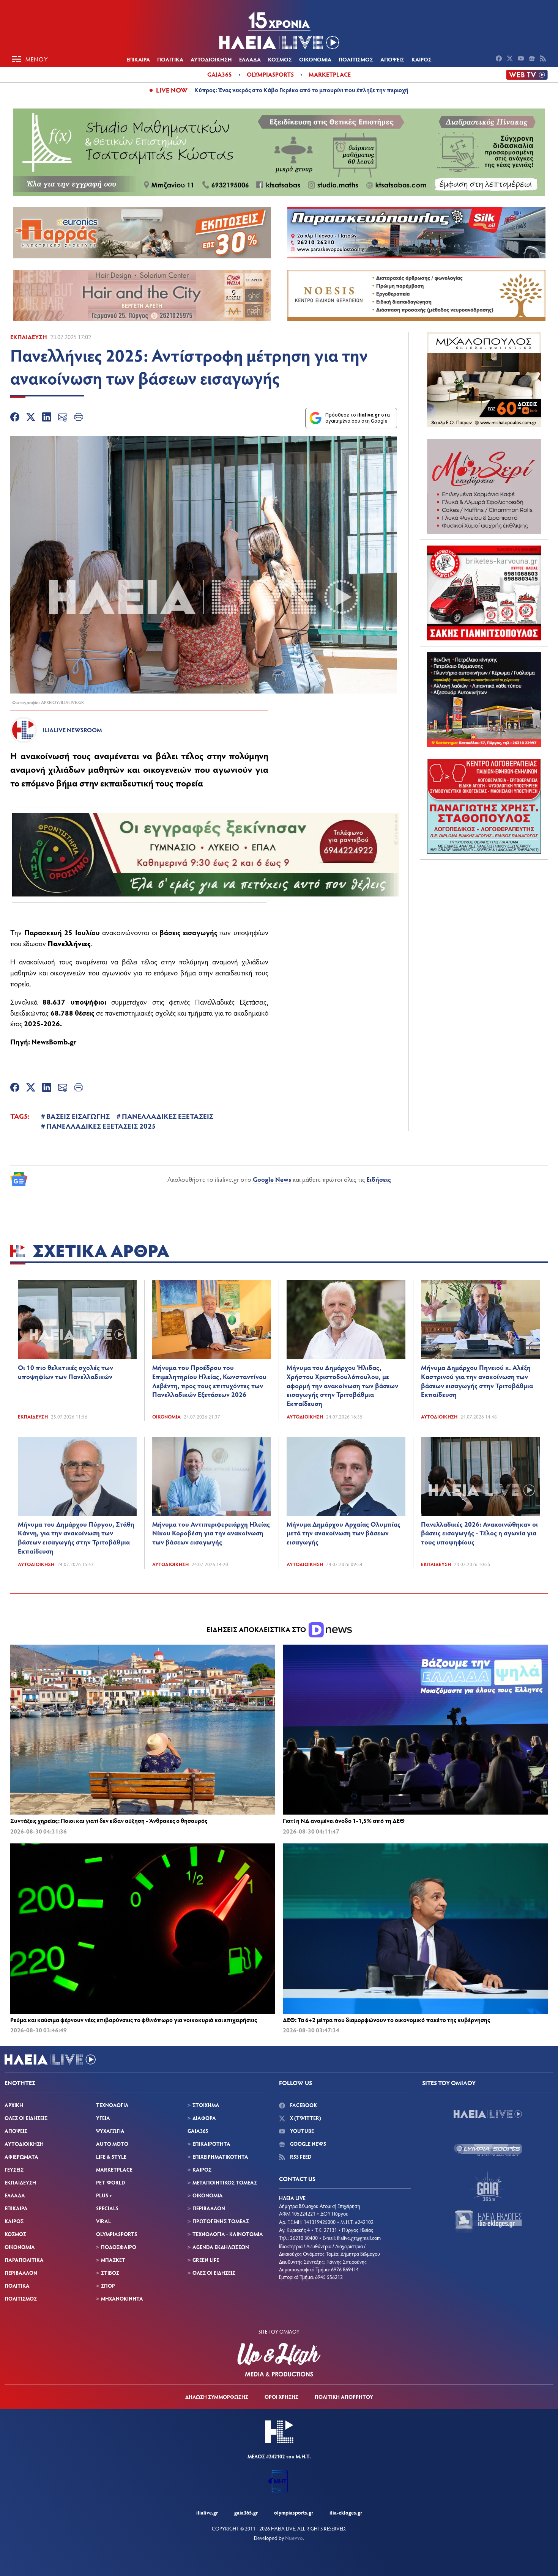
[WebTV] (527, 75)
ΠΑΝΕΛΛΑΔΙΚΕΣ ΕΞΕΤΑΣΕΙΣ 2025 (101, 1126)
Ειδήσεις (379, 1179)
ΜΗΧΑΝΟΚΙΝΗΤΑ (122, 2298)
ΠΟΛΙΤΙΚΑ (170, 59)
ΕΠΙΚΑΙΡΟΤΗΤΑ (211, 2144)
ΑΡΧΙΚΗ (14, 2105)
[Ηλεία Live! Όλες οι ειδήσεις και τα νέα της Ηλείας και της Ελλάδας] (279, 30)
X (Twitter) (305, 2118)
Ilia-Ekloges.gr (346, 2512)
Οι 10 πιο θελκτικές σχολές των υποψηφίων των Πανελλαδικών (65, 1372)
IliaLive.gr (207, 2512)
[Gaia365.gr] (488, 2186)
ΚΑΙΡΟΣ (422, 59)
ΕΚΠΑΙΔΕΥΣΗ (20, 2182)
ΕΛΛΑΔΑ (250, 59)
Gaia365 (220, 74)
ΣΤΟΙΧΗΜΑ (206, 2105)
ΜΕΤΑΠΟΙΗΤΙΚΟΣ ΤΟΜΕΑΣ (225, 2182)
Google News (272, 1179)
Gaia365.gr (246, 2512)
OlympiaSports (270, 74)
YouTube (301, 2131)
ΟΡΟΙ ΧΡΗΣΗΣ (281, 2397)
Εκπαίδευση (29, 337)
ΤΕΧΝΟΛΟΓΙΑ (112, 2105)
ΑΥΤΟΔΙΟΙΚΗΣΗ (211, 59)
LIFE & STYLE (111, 2157)
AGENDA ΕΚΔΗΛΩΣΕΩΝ (221, 2247)
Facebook (303, 2105)
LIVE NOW (172, 90)
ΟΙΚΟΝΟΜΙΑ (315, 59)
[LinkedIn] (47, 418)
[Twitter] (31, 418)
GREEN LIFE (206, 2260)
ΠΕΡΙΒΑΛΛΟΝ (21, 2273)
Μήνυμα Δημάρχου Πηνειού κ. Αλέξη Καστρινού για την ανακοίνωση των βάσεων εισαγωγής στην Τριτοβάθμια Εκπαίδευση (477, 1381)
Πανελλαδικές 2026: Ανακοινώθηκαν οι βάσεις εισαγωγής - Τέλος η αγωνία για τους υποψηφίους (479, 1533)
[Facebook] (15, 418)
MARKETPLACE (114, 2169)
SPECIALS (107, 2208)
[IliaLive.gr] (488, 2114)
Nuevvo (294, 2538)
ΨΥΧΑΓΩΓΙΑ (110, 2131)
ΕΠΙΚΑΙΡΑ (138, 59)
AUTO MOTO (112, 2144)
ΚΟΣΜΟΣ (280, 59)
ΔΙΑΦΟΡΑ (204, 2118)
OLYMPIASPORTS (117, 2234)
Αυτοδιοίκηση (305, 1417)
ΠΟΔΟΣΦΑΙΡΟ (119, 2247)
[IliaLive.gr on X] (511, 59)
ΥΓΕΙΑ (103, 2118)
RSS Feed (300, 2157)
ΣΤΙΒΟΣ (110, 2273)
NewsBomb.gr (54, 1041)
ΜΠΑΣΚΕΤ (113, 2260)
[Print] (79, 418)
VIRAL (103, 2221)
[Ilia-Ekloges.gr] (488, 2222)
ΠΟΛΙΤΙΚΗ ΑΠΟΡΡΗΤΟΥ (344, 2397)
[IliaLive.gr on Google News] (533, 59)
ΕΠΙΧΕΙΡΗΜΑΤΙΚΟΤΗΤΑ (220, 2157)
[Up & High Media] (279, 2360)
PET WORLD (110, 2182)
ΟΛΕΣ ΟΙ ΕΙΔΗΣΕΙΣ (26, 2118)
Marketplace (330, 74)
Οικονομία (166, 1417)
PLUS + (104, 2195)
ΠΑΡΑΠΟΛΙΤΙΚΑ (24, 2260)
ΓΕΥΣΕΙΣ (14, 2169)
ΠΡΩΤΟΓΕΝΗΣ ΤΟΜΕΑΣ (221, 2221)
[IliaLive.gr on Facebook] (500, 59)
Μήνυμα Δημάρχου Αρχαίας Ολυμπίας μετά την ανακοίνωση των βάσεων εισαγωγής (344, 1533)
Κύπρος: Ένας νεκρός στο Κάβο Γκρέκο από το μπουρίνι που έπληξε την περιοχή (301, 90)
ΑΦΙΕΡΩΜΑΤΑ (21, 2157)
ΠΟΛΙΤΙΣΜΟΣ (356, 59)
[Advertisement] (484, 913)
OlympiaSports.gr (294, 2512)
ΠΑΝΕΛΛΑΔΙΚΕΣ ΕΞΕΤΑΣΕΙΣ (168, 1116)
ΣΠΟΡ (108, 2286)
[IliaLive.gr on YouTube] (522, 59)
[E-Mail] (63, 418)
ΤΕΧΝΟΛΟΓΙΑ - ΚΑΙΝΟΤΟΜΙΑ (228, 2234)
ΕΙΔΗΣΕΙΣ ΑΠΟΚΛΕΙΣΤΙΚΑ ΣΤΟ (257, 1629)
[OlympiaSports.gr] (488, 2150)
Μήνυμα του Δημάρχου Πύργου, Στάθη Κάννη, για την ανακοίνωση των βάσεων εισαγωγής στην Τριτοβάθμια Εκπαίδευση (76, 1537)
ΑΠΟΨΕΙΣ (392, 59)
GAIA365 (198, 2131)
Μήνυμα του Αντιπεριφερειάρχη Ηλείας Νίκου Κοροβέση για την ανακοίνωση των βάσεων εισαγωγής (211, 1533)
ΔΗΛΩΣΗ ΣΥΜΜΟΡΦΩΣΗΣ (217, 2397)
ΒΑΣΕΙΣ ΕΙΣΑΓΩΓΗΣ (78, 1116)
